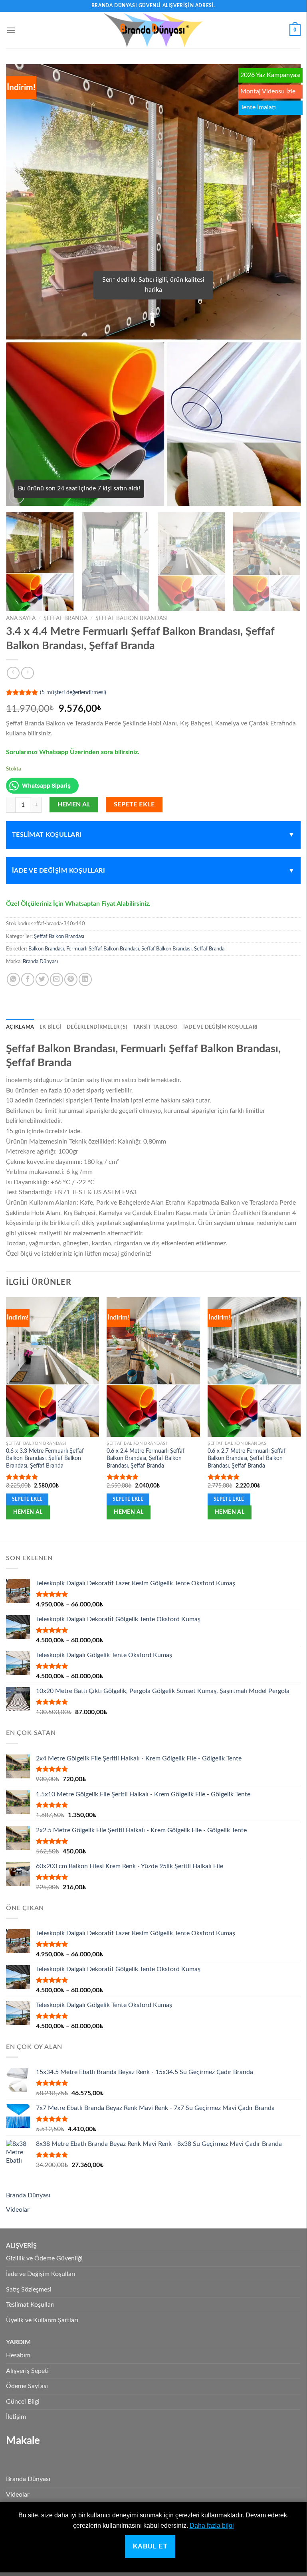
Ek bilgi (50, 1027)
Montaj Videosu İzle (268, 91)
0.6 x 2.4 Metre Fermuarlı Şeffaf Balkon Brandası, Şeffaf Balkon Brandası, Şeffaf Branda (146, 1458)
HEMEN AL (74, 805)
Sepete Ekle (134, 805)
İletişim (16, 2417)
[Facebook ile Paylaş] (28, 979)
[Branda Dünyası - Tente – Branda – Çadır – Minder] (153, 30)
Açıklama (20, 1027)
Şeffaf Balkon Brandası (132, 618)
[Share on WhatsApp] (13, 979)
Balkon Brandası (46, 949)
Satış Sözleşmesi (29, 2290)
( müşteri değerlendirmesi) (73, 692)
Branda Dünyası (40, 962)
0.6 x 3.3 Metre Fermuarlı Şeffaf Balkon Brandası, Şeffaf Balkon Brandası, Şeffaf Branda (45, 1458)
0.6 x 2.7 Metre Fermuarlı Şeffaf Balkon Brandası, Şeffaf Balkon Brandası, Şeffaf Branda (247, 1458)
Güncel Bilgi (23, 2402)
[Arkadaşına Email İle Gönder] (56, 979)
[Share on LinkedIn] (85, 979)
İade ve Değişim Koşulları (58, 871)
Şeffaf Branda (65, 618)
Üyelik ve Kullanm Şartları (42, 2320)
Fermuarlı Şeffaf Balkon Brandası (103, 949)
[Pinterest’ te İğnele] (71, 979)
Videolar (18, 2210)
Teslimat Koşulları (47, 835)
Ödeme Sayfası (27, 2386)
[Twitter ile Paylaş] (42, 979)
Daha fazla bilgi (212, 2526)
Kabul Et (150, 2546)
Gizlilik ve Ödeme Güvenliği (44, 2258)
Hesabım (18, 2355)
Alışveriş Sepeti (27, 2371)
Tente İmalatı (258, 107)
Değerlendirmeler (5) (97, 1027)
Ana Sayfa (21, 618)
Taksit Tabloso (155, 1027)
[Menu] (11, 30)
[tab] (20, 1027)
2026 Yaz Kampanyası (270, 75)
